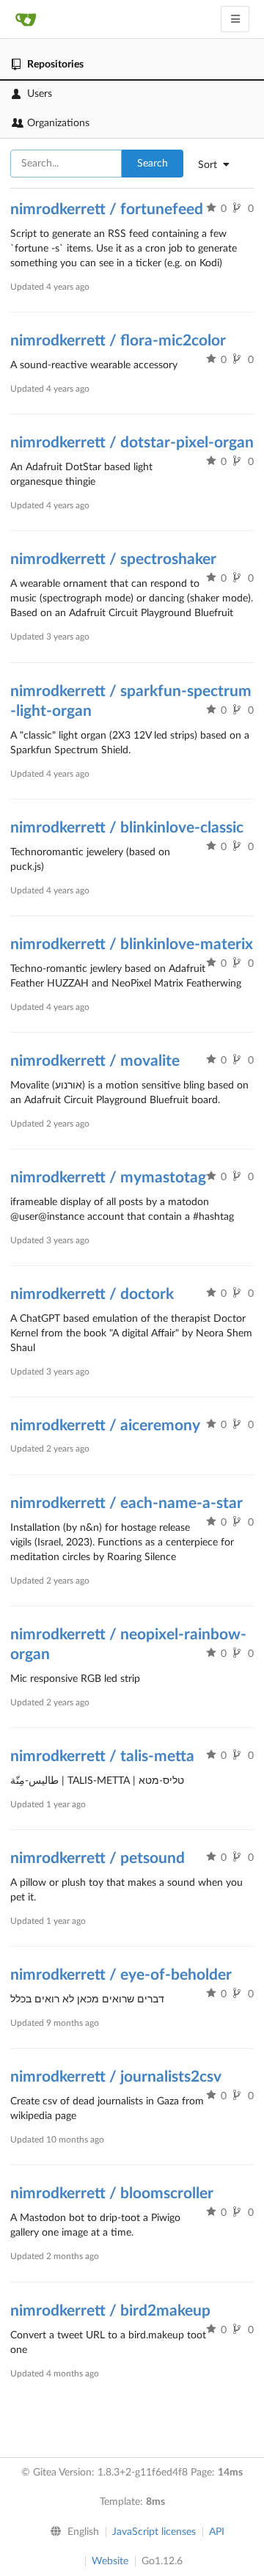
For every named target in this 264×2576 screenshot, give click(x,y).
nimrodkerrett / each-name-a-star (126, 1503)
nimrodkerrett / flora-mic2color (118, 341)
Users (40, 94)
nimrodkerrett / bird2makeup (110, 2311)
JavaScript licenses (154, 2532)
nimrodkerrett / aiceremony (105, 1426)
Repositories (55, 65)
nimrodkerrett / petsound (98, 1858)
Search (153, 164)
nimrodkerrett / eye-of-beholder (121, 1975)
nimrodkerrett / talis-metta (102, 1756)
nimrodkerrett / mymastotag (108, 1178)
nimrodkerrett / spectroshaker (113, 559)
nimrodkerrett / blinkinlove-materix (132, 944)
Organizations (58, 123)
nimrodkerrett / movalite (95, 1061)
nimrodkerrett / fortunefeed (107, 209)
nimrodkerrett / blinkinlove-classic (127, 828)
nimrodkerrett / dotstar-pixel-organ (132, 443)
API (217, 2532)
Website (110, 2561)
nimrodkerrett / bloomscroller (112, 2193)
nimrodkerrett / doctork (92, 1294)
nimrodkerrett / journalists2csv (116, 2077)
